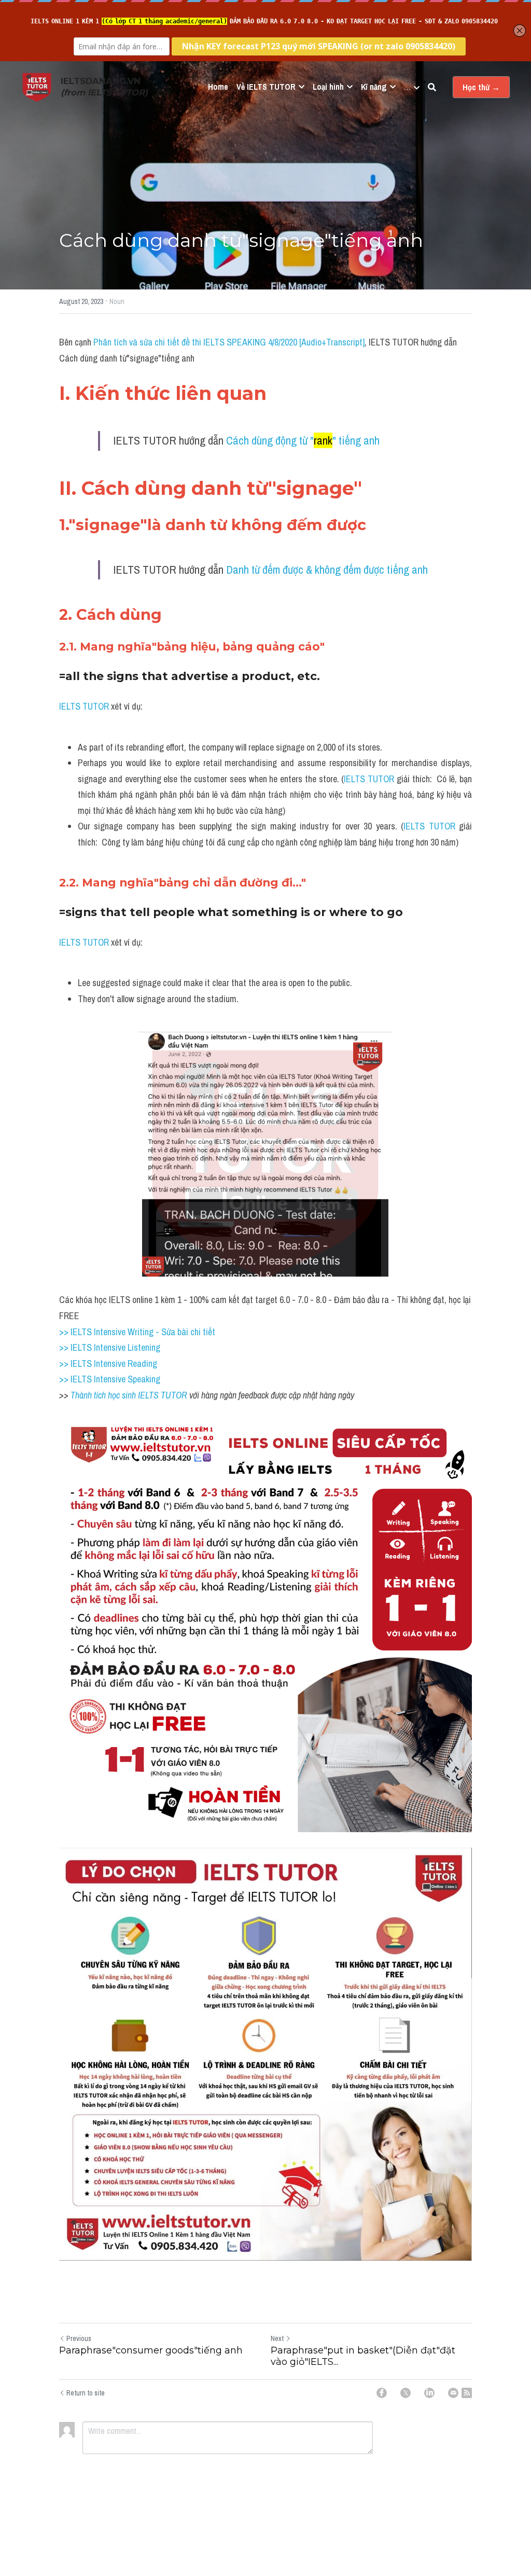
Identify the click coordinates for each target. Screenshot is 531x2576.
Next (277, 2338)
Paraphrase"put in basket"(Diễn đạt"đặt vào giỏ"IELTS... (363, 2356)
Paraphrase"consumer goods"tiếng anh (151, 2350)
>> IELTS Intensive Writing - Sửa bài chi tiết (137, 1332)
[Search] (432, 87)
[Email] (453, 2393)
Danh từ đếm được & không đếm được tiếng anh (327, 570)
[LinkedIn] (429, 2393)
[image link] (37, 86)
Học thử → (481, 87)
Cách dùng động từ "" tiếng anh (303, 440)
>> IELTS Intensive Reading (108, 1363)
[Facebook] (382, 2393)
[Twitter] (406, 2393)
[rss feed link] (467, 2393)
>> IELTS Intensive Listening (110, 1347)
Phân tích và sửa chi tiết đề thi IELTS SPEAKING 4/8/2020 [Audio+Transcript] (229, 342)
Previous (79, 2338)
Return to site (86, 2393)
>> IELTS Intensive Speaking (110, 1379)
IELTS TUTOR (84, 706)
